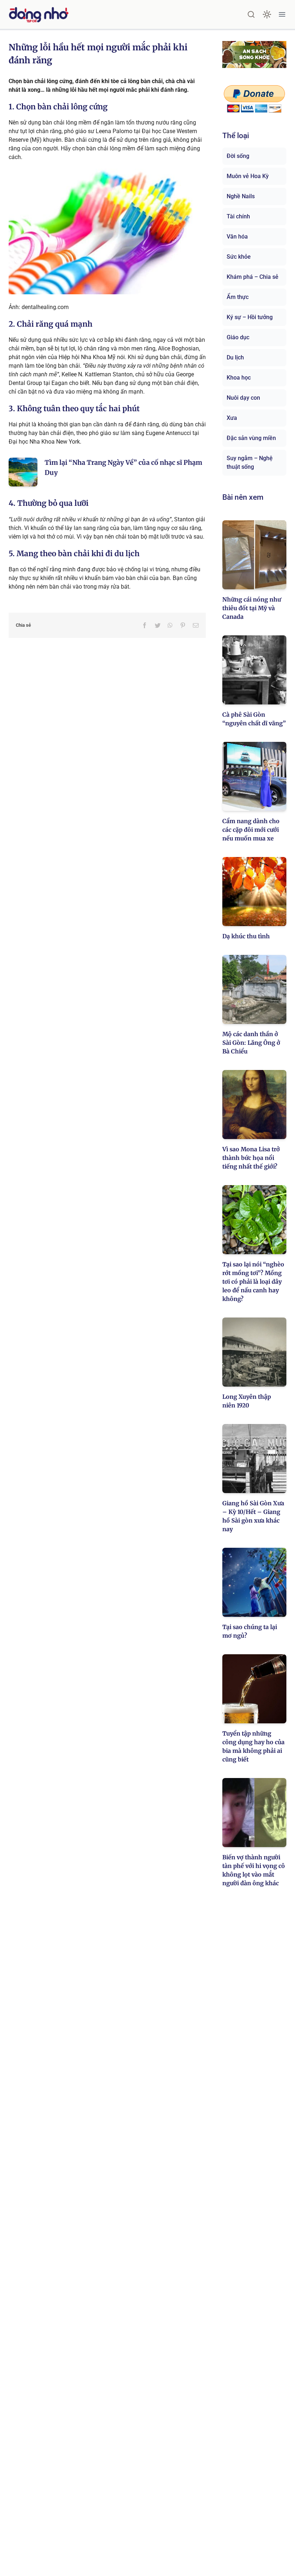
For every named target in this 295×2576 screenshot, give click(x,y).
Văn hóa (237, 237)
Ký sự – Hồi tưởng (250, 317)
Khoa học (239, 378)
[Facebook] (145, 625)
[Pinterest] (183, 625)
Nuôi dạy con (243, 398)
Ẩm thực (238, 297)
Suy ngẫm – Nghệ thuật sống (250, 462)
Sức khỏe (239, 257)
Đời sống (238, 156)
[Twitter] (158, 625)
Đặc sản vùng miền (251, 438)
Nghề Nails (241, 196)
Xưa (232, 418)
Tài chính (238, 216)
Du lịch (235, 357)
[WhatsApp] (170, 625)
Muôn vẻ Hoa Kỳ (248, 176)
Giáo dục (238, 337)
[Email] (196, 625)
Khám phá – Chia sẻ (253, 277)
